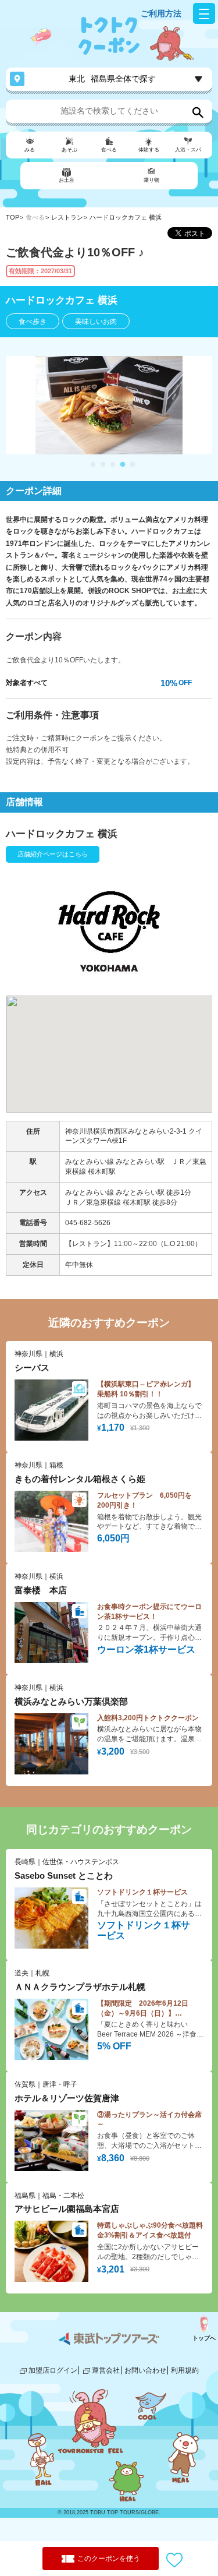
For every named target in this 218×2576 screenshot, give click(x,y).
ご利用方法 (161, 13)
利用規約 (185, 2370)
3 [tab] (113, 465)
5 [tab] (133, 465)
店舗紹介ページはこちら (53, 854)
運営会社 (106, 2370)
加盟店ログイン (53, 2370)
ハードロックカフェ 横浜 (126, 217)
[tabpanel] (109, 405)
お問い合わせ (145, 2370)
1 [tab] (93, 465)
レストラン (67, 217)
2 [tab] (103, 465)
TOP (12, 217)
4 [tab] (123, 465)
